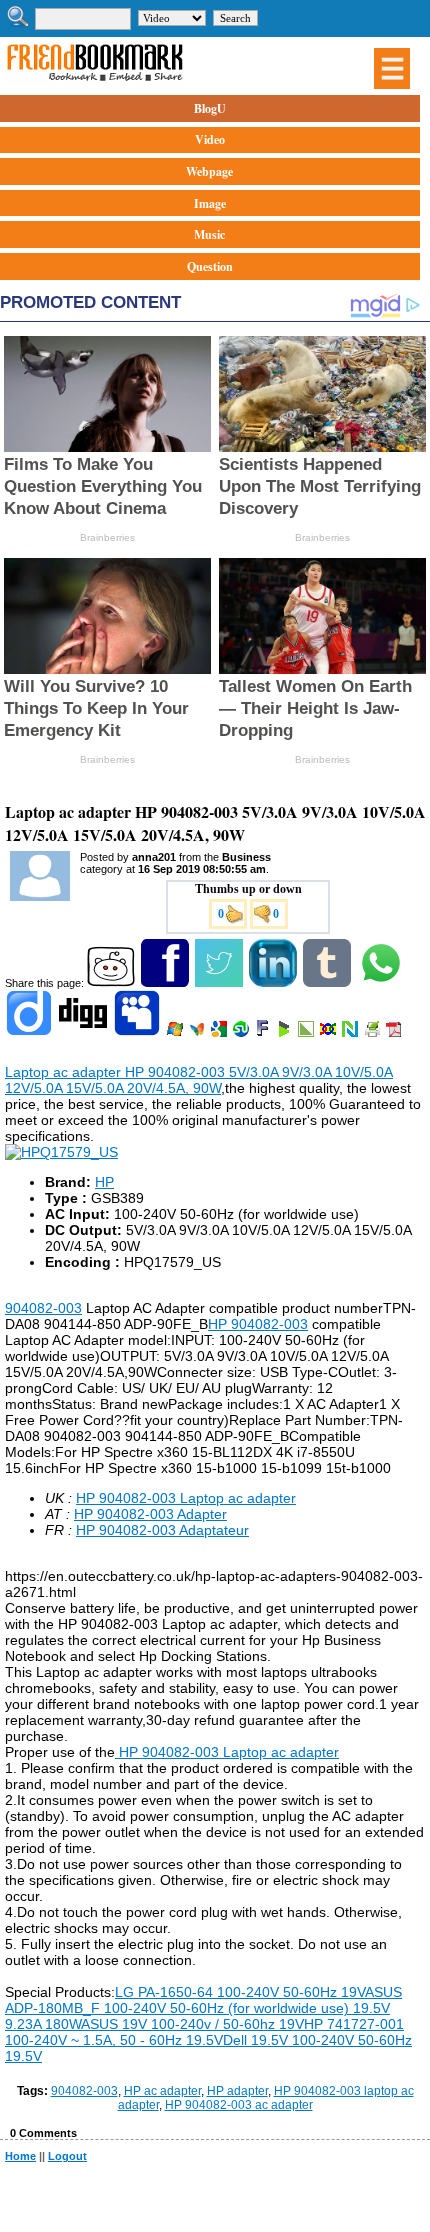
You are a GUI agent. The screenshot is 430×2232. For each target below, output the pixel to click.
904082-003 (43, 1308)
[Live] (176, 1033)
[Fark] (264, 1033)
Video (210, 139)
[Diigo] (30, 1033)
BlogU (210, 108)
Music (209, 234)
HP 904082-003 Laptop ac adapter (186, 1498)
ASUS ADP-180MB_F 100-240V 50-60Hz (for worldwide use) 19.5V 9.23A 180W (203, 2008)
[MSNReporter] (198, 1033)
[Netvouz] (351, 1033)
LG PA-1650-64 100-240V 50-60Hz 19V (240, 1992)
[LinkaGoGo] (329, 1033)
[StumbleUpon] (242, 1033)
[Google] (220, 1033)
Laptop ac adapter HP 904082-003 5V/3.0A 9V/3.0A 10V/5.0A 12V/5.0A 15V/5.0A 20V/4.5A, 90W (199, 1080)
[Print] (373, 1033)
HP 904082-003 (258, 1324)
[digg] (84, 1033)
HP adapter (237, 2091)
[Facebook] (166, 983)
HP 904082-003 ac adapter (239, 2105)
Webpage (209, 171)
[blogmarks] (285, 1033)
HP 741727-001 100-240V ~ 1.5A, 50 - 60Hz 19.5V (204, 2032)
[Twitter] (220, 983)
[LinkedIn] (274, 983)
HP (104, 1182)
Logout (67, 2156)
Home (20, 2156)
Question (210, 266)
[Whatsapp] (382, 983)
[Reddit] (112, 983)
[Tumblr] (328, 983)
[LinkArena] (307, 1033)
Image (210, 203)
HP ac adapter (162, 2091)
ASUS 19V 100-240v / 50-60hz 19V (192, 2024)
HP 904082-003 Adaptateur (162, 1530)
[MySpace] (138, 1033)
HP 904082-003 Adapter (150, 1514)
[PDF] (395, 1033)
